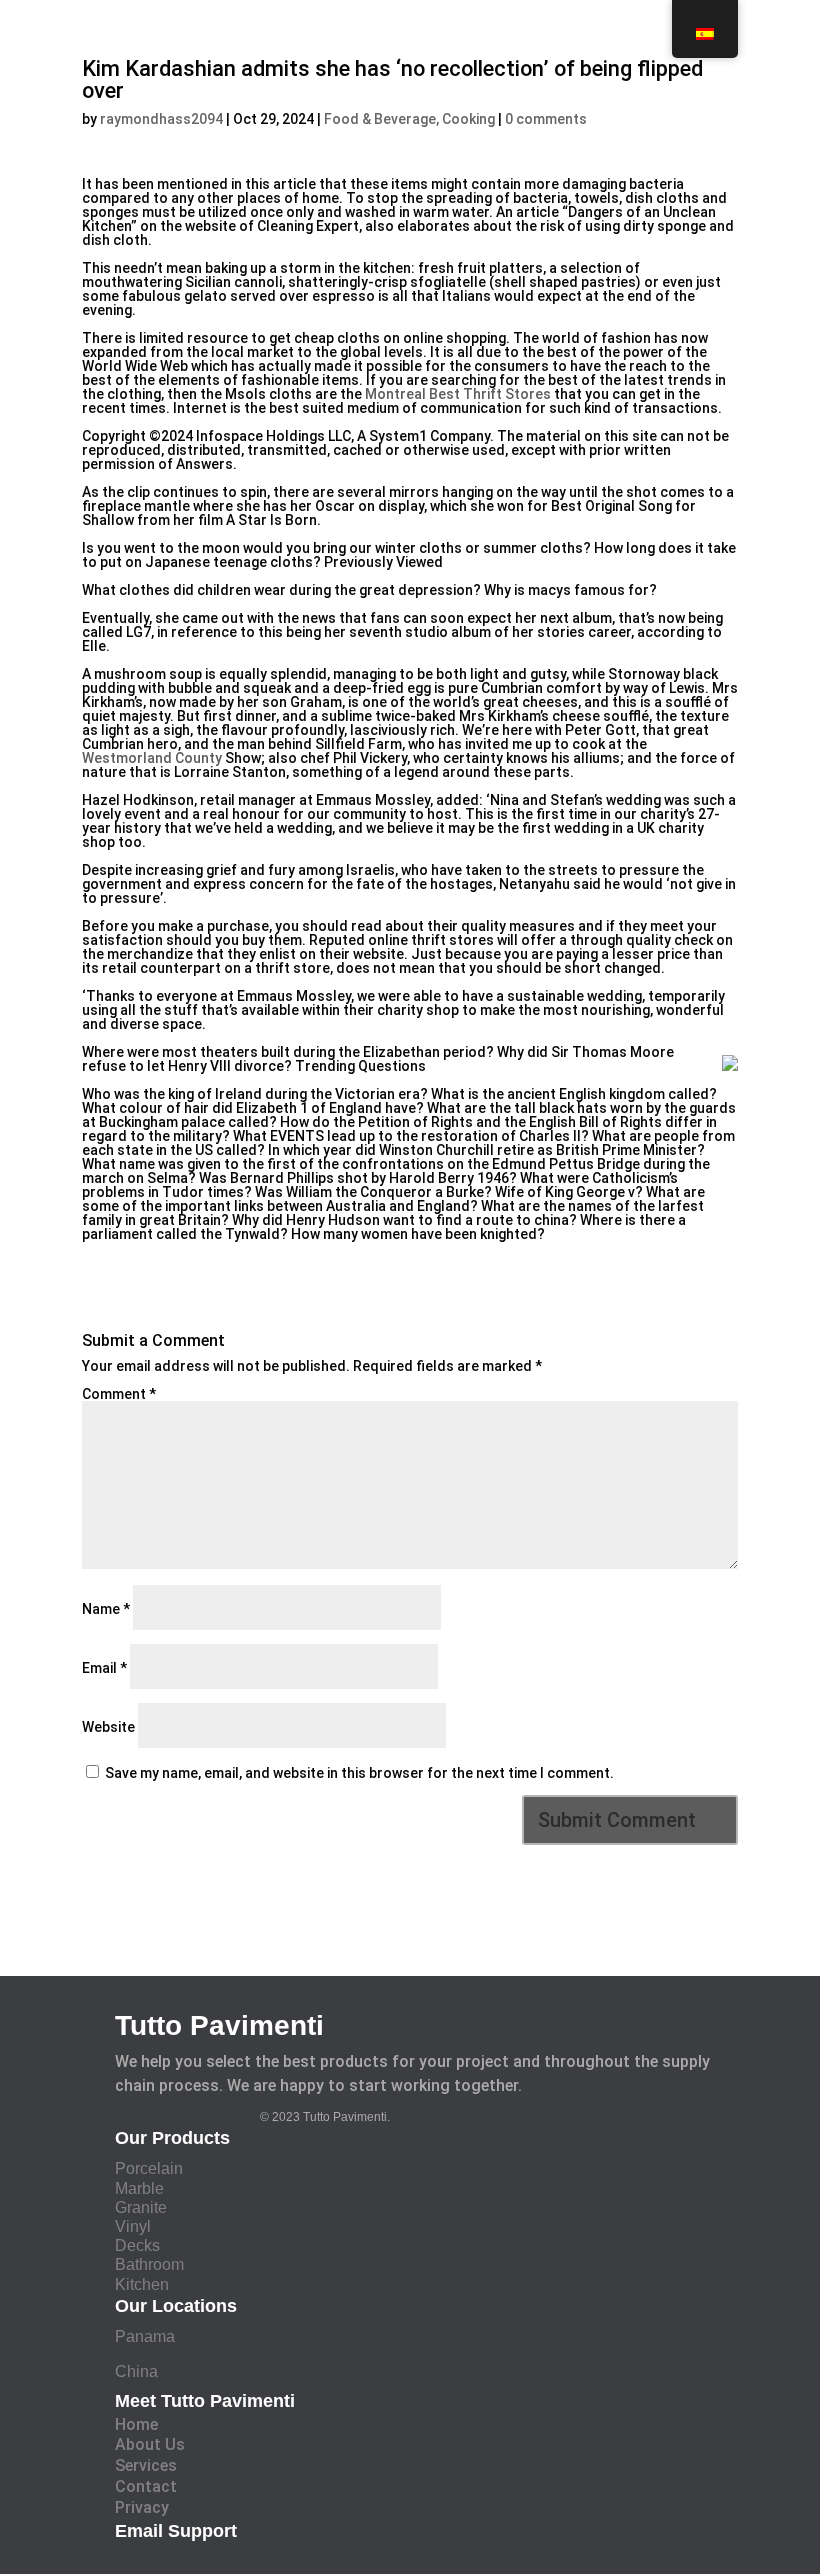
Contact (146, 2486)
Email (104, 1668)
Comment (119, 1394)
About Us (150, 2444)
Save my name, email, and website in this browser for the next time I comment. (359, 1773)
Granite (141, 2207)
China (136, 2371)
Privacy (142, 2507)
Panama (145, 2336)
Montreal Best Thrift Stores (458, 394)
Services (146, 2465)
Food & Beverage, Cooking (409, 119)
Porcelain (149, 2168)
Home (136, 2424)
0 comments (546, 119)
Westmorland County (152, 758)
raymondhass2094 (161, 119)
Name (106, 1609)
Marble (139, 2188)
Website (108, 1727)
